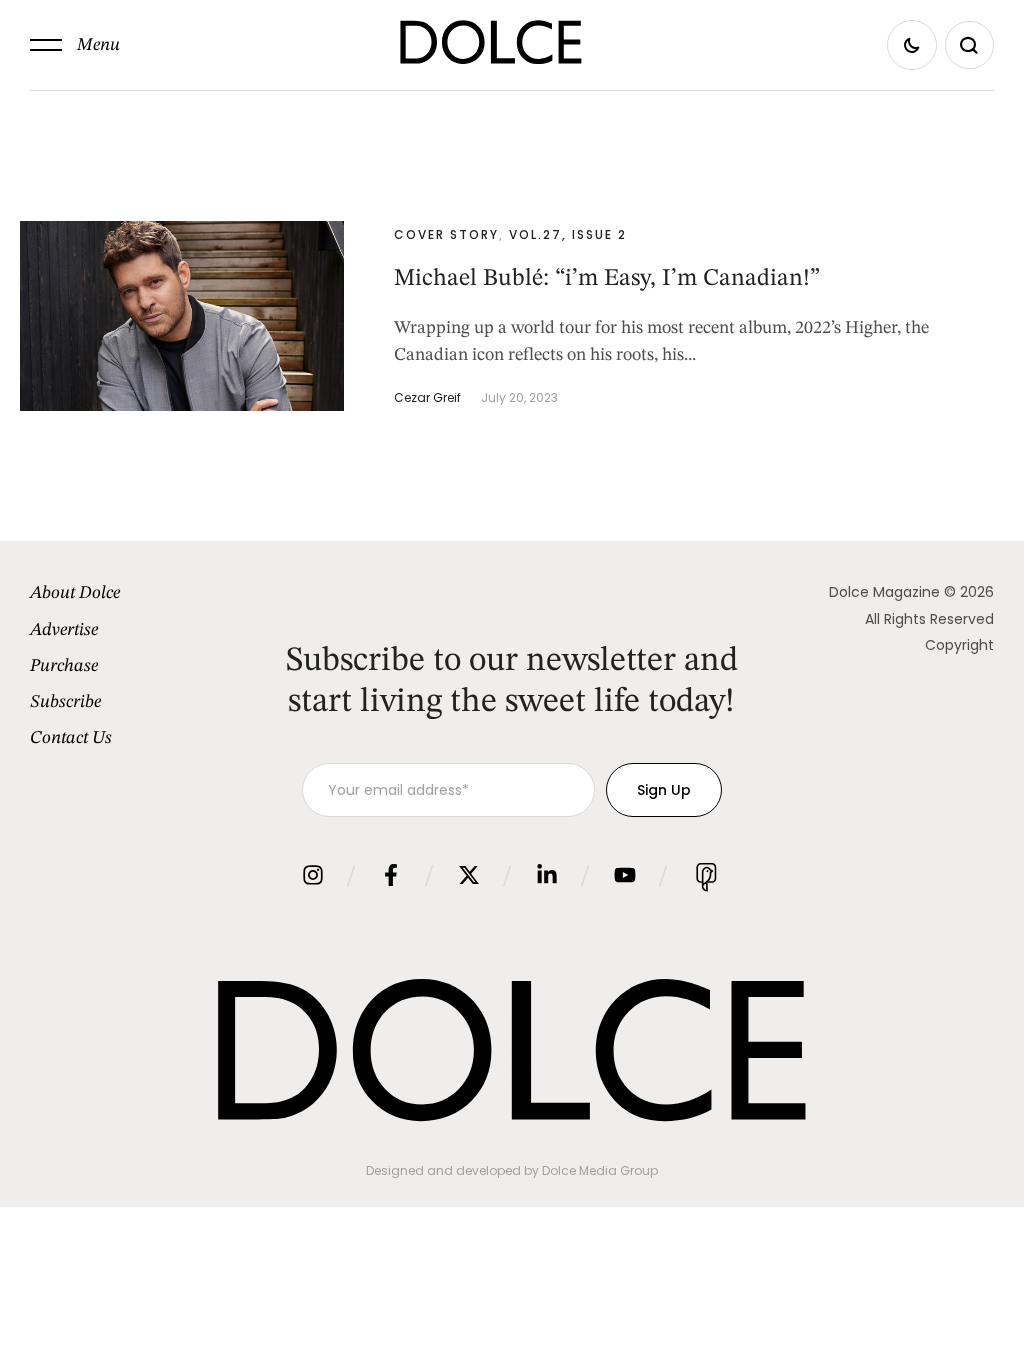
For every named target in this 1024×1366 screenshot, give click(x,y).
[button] (75, 45)
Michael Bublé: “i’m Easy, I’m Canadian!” (607, 279)
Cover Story (446, 234)
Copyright (959, 645)
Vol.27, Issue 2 (568, 234)
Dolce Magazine (884, 592)
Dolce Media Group (600, 1170)
